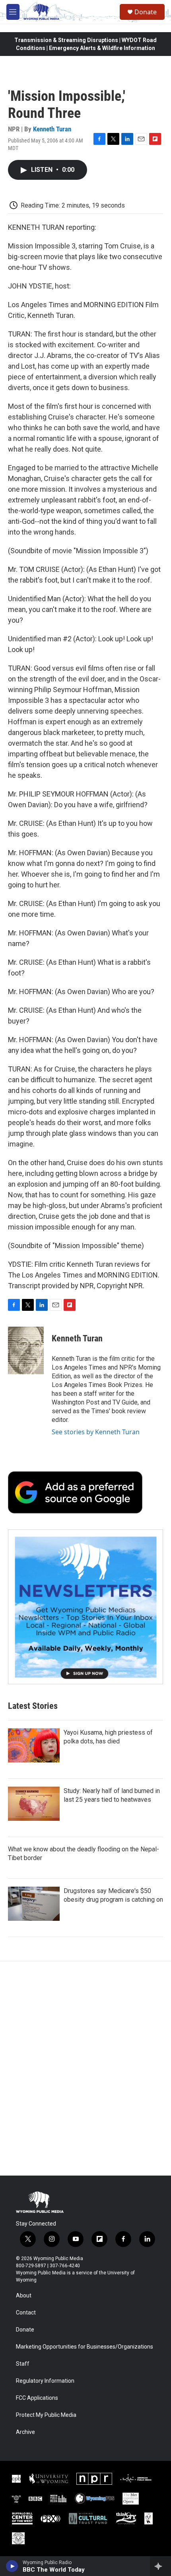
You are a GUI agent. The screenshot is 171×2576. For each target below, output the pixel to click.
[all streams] (160, 2566)
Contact (26, 2313)
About (24, 2296)
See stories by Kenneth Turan (96, 1432)
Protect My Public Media (46, 2415)
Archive (25, 2432)
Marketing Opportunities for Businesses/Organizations (85, 2347)
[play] (12, 2566)
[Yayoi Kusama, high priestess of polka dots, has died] (34, 1745)
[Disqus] (85, 2068)
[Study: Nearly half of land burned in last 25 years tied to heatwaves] (34, 1804)
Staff (23, 2364)
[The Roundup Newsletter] (85, 1607)
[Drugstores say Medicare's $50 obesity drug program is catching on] (34, 1904)
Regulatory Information (45, 2381)
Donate (146, 12)
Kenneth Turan (52, 129)
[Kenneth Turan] (26, 1351)
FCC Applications (37, 2398)
